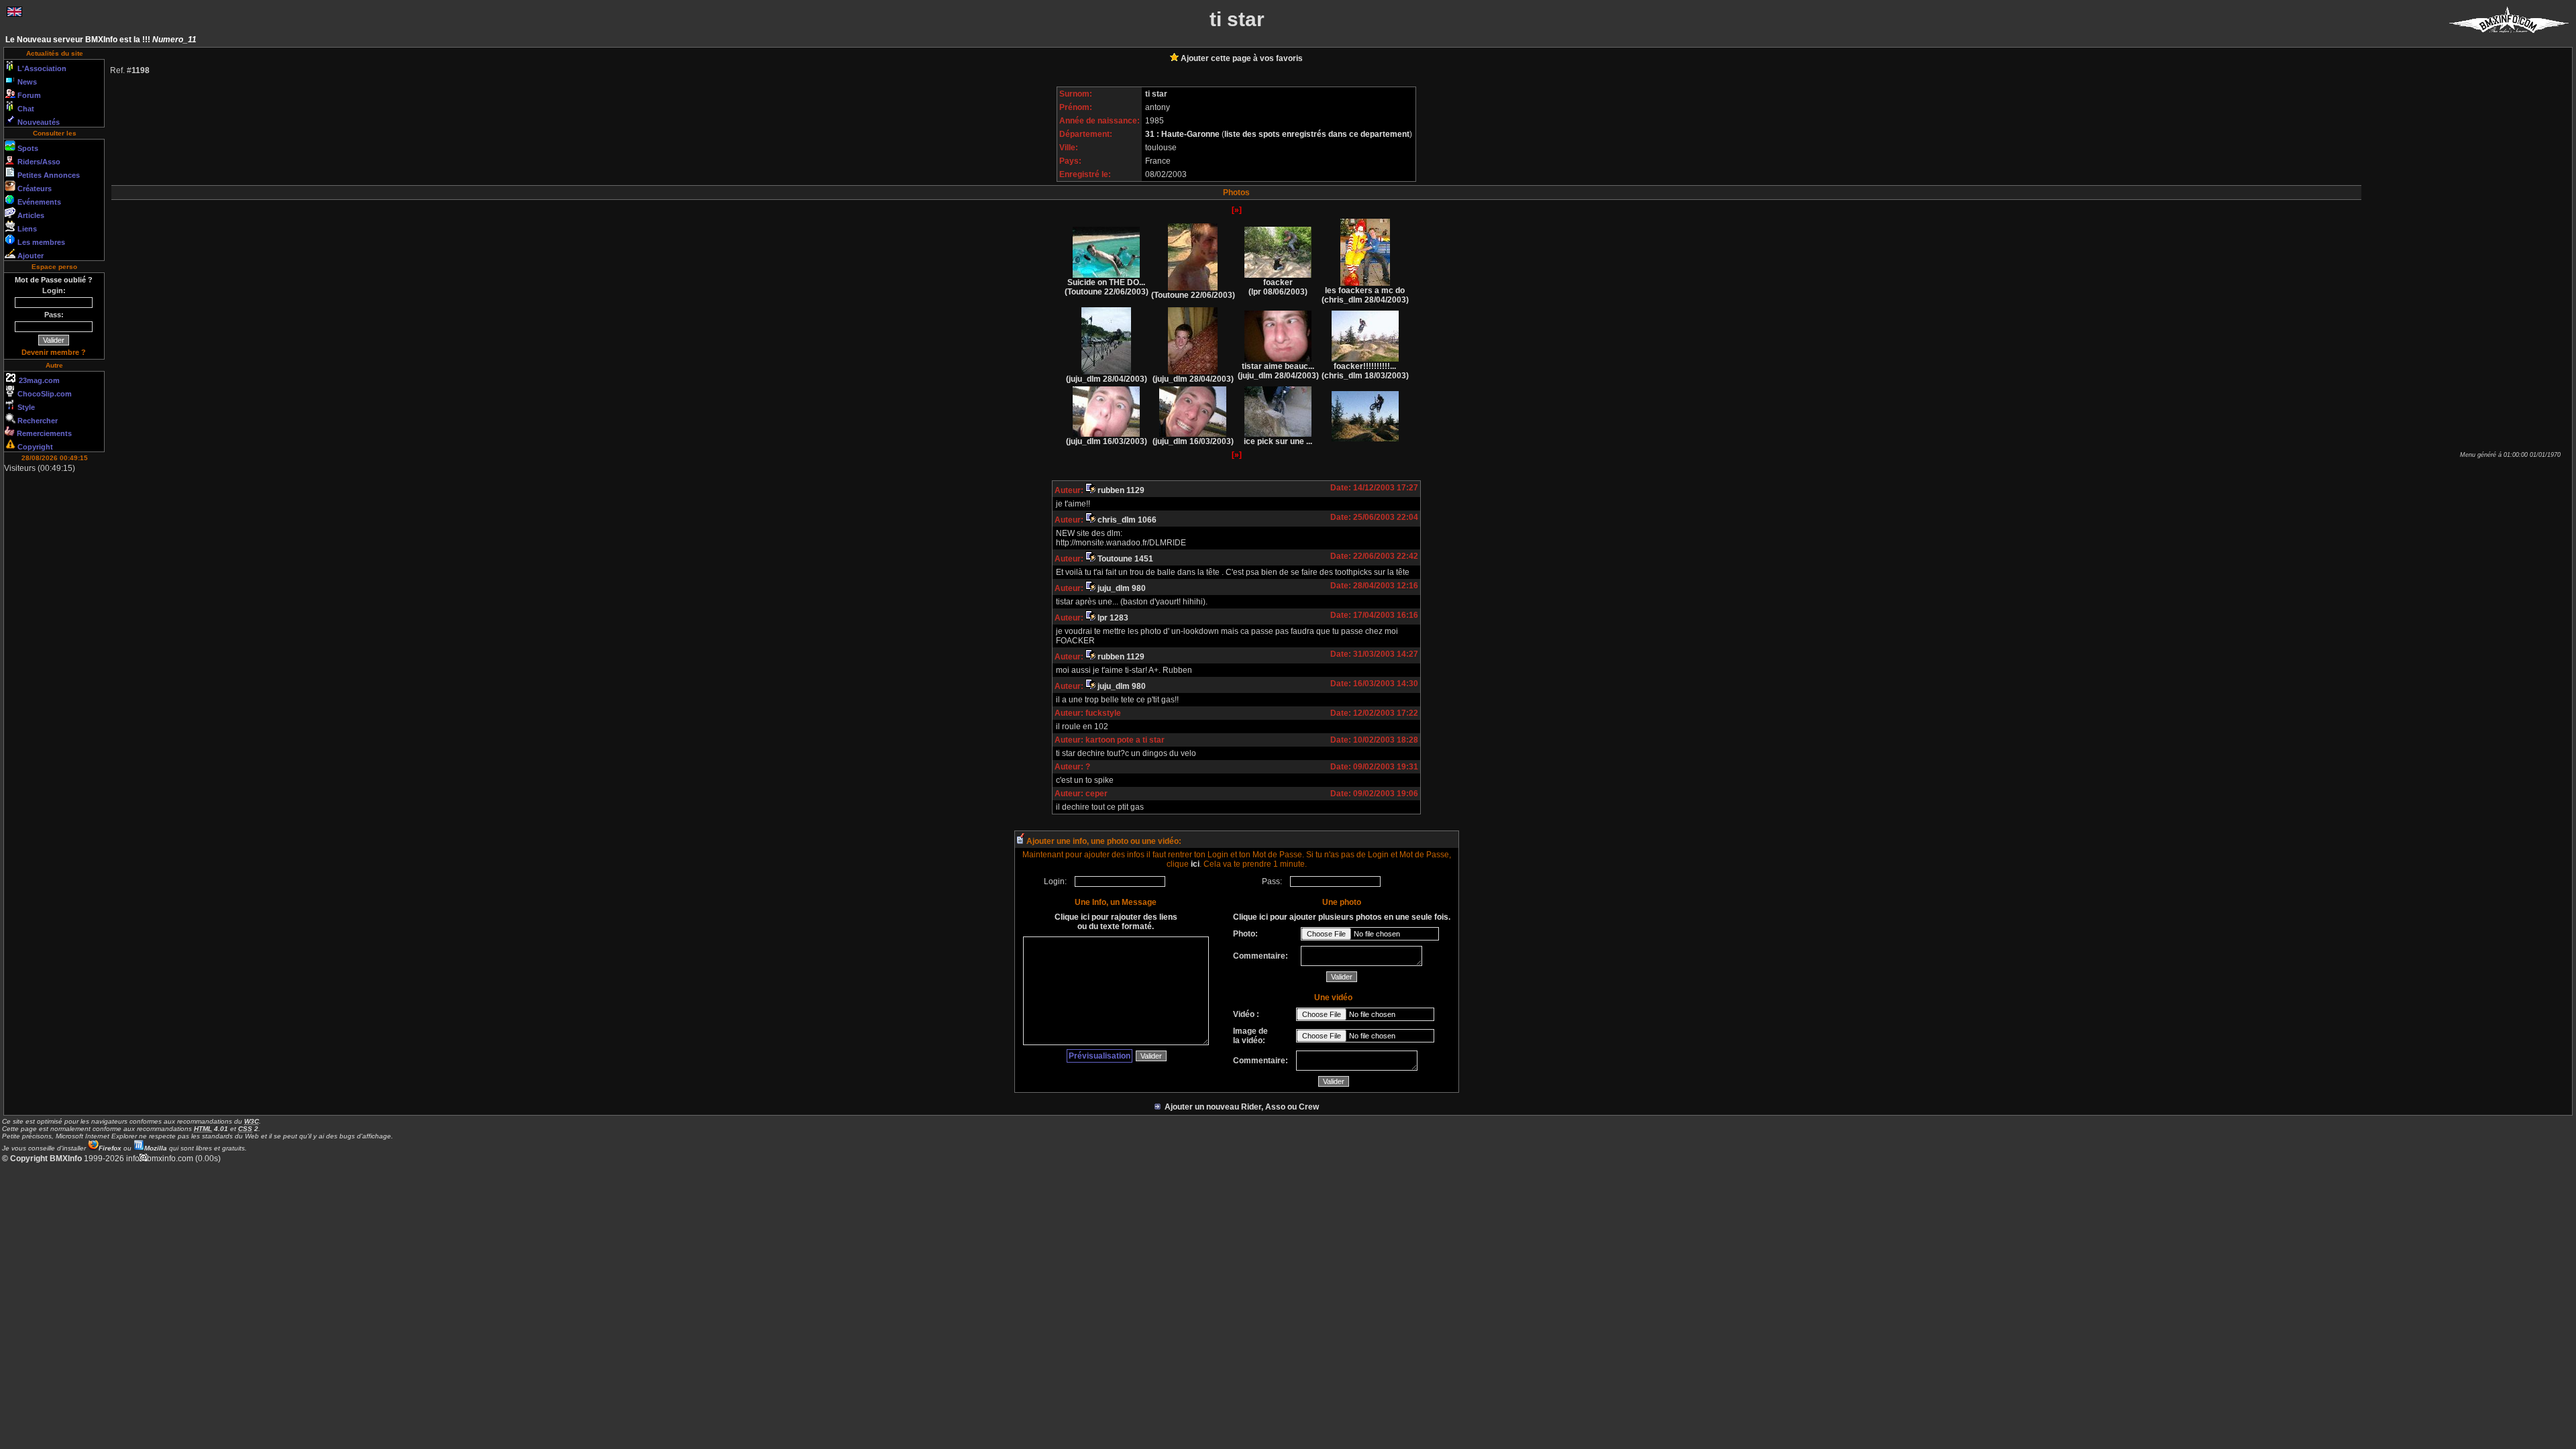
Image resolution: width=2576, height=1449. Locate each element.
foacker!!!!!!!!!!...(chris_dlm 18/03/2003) (1365, 371)
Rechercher (37, 421)
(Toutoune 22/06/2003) (1193, 295)
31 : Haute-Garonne (1183, 134)
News (26, 82)
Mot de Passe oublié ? (54, 280)
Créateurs (34, 189)
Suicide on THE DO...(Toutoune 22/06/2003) (1107, 287)
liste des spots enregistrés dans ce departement (1317, 134)
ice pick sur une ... (1278, 441)
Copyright (34, 447)
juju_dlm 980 (1121, 588)
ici (1195, 864)
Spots (27, 148)
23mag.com (38, 380)
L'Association (41, 68)
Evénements (38, 202)
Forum (28, 95)
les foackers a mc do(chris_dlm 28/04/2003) (1365, 295)
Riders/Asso (38, 162)
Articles (30, 215)
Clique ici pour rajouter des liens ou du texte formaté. (1116, 922)
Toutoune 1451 (1124, 559)
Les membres (40, 242)
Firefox (110, 1148)
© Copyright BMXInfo (42, 1159)
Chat (25, 109)
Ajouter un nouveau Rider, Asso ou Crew (1240, 1107)
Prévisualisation (1099, 1056)
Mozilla (156, 1148)
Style (25, 407)
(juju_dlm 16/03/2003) (1107, 441)
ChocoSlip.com (44, 394)
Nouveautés (38, 122)
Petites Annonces (48, 175)
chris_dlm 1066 (1126, 520)
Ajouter (30, 256)
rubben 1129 (1120, 490)
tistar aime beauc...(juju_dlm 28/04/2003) (1278, 371)
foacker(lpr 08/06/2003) (1278, 287)
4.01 (211, 1129)
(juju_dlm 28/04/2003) (1107, 379)
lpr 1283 (1112, 618)
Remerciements (43, 433)
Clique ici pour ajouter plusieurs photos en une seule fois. (1342, 917)
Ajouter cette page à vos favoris (1241, 58)
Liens (26, 229)
